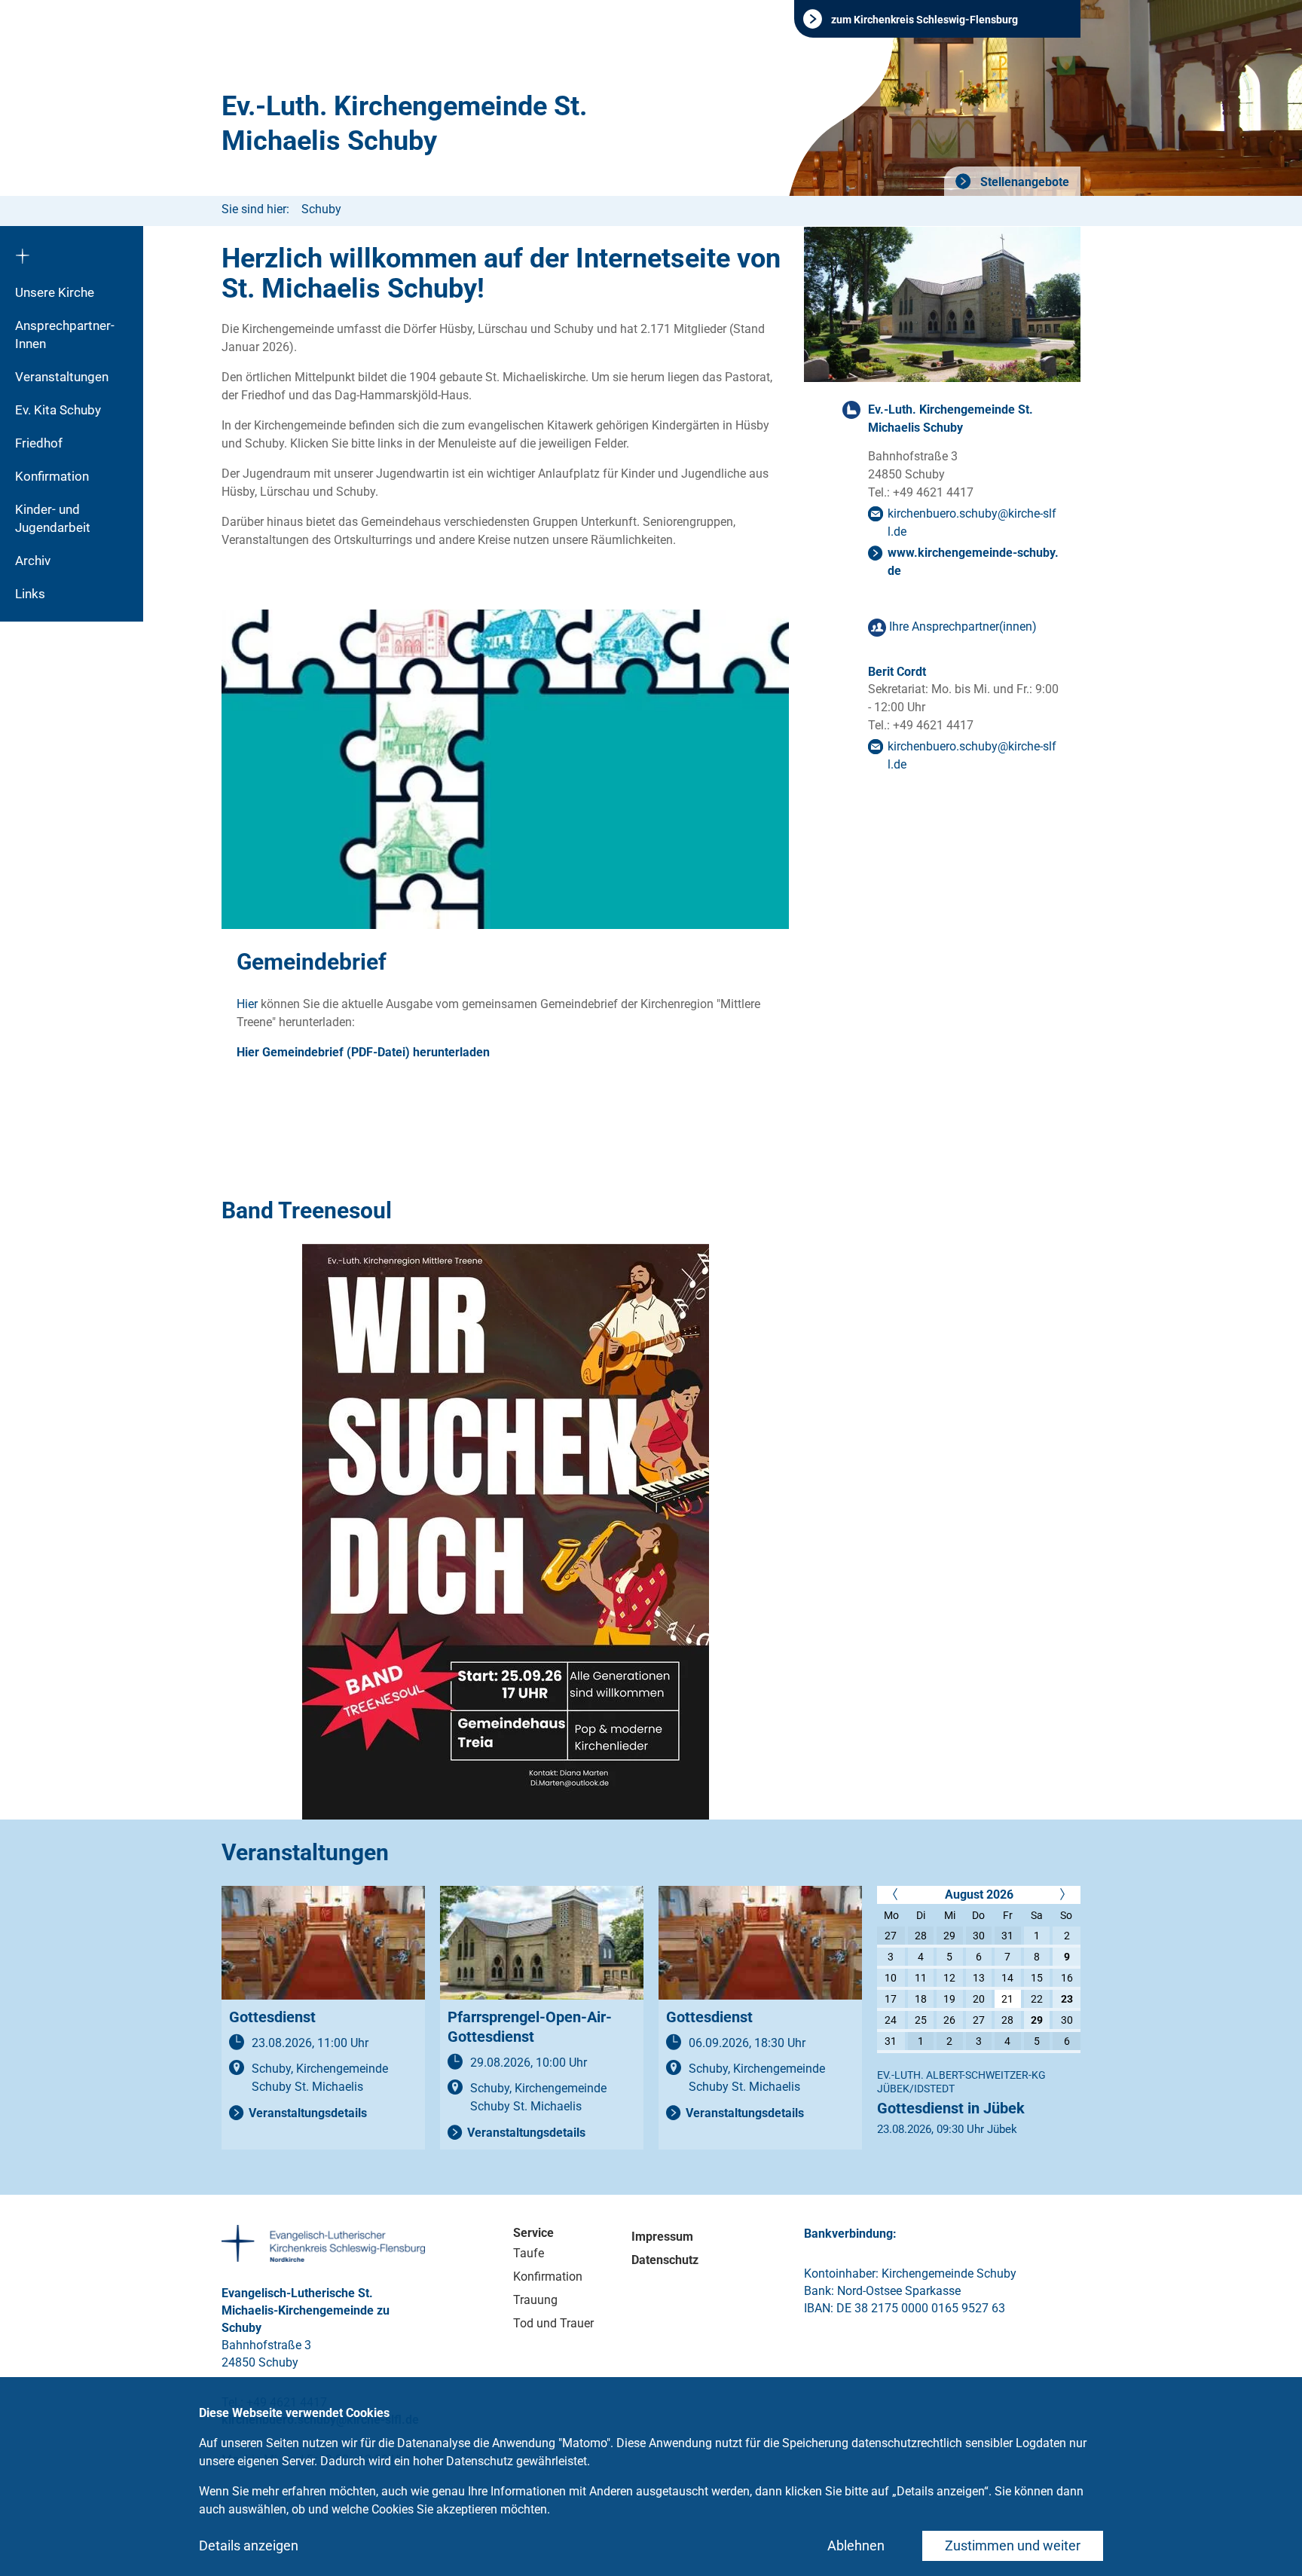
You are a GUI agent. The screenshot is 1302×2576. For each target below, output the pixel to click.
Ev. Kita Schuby (58, 410)
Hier (247, 1004)
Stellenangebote (1023, 182)
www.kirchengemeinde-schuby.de (973, 562)
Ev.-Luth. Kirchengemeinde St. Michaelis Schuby (404, 124)
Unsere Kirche (55, 292)
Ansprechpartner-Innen (65, 335)
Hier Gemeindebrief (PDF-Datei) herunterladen (363, 1052)
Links (30, 594)
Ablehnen (856, 2545)
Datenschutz (665, 2260)
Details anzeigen (249, 2545)
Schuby (321, 209)
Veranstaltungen (62, 377)
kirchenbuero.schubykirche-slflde (972, 523)
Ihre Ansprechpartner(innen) (963, 626)
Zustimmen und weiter (1013, 2545)
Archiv (33, 561)
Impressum (662, 2237)
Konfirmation (52, 476)
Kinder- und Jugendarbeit (53, 518)
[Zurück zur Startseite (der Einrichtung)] (72, 251)
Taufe (529, 2253)
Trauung (535, 2300)
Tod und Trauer (553, 2323)
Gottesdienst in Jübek (951, 2108)
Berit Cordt (897, 672)
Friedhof (39, 443)
